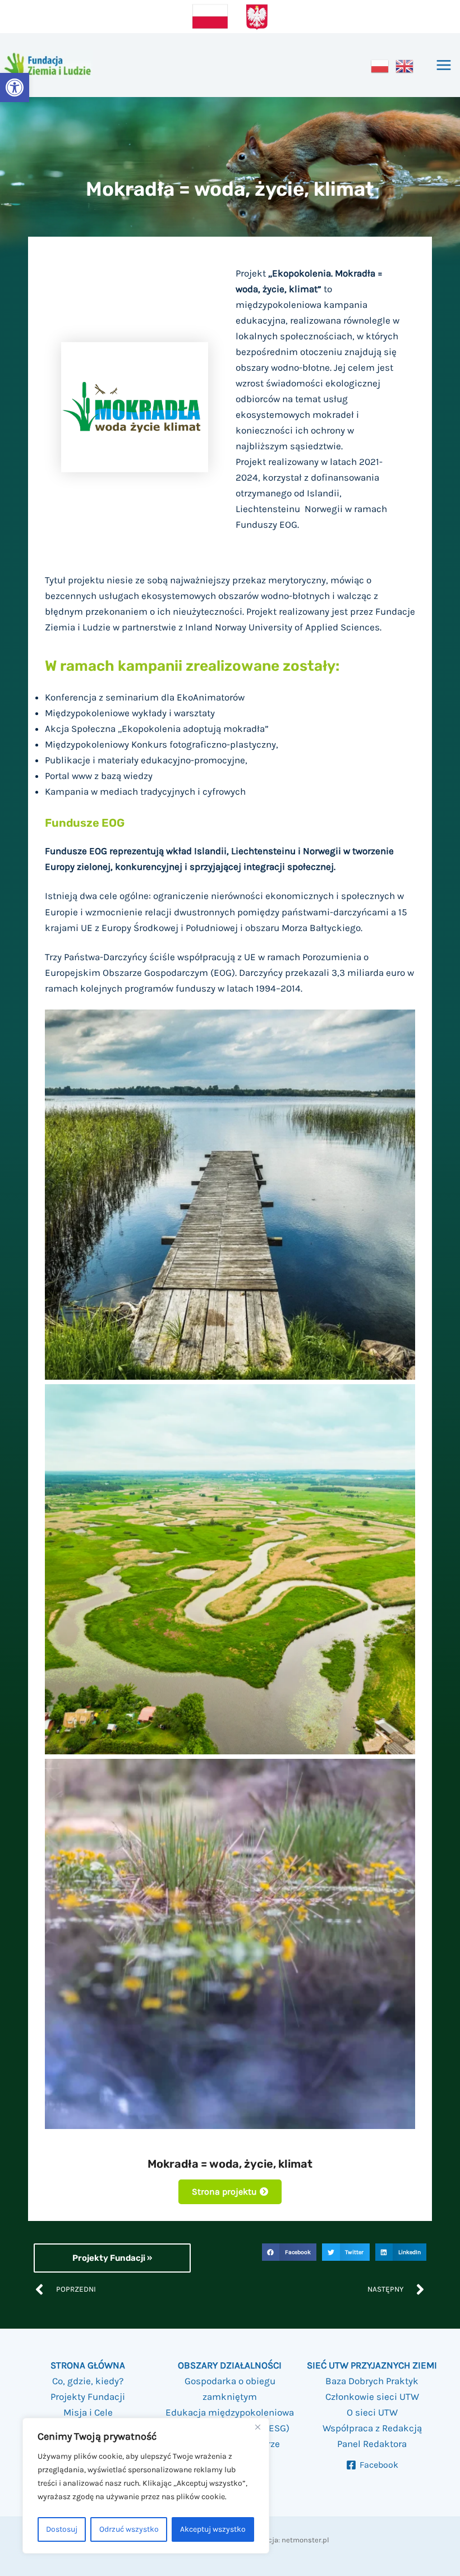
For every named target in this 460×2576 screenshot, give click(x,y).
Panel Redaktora (372, 2444)
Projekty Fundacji (88, 2397)
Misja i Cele (88, 2412)
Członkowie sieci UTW (372, 2397)
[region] (146, 2486)
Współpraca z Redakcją (372, 2428)
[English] (405, 65)
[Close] (257, 2427)
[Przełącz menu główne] (444, 66)
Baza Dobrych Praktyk (372, 2381)
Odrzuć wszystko (129, 2529)
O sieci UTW (372, 2412)
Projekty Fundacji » (112, 2258)
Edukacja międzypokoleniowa (230, 2412)
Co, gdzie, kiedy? (88, 2381)
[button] (15, 87)
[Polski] (380, 65)
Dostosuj (62, 2529)
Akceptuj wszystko (213, 2529)
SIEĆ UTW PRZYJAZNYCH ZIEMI (372, 2365)
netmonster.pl (305, 2540)
